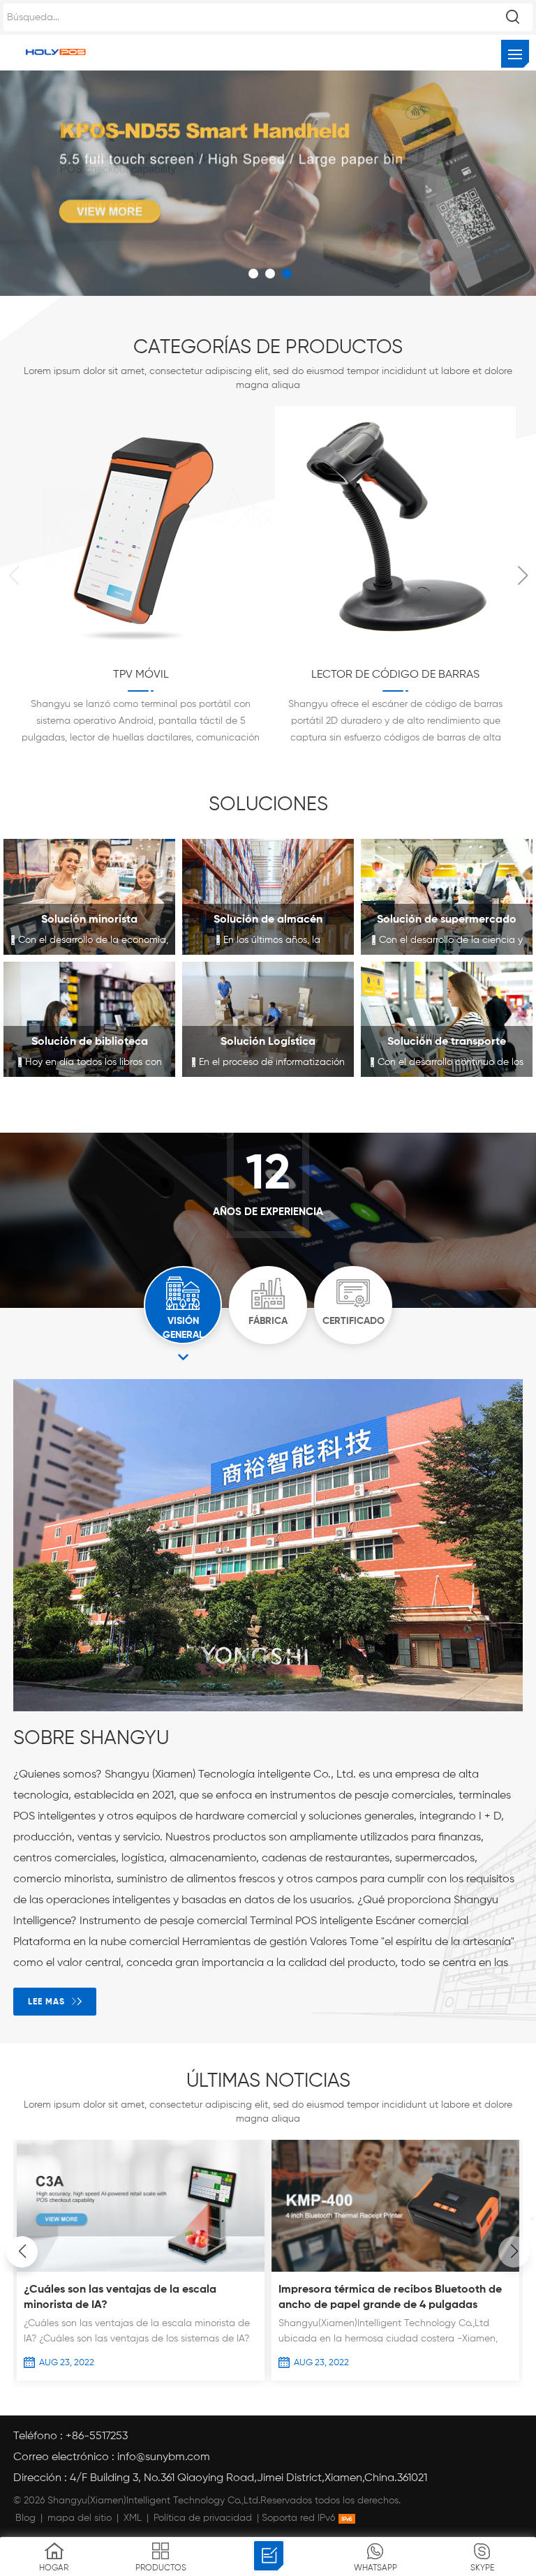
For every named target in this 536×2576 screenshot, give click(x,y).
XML (133, 2518)
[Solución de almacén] (268, 897)
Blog (25, 2518)
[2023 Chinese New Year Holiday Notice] (139, 2148)
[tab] (183, 1305)
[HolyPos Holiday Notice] (394, 2269)
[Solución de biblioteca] (89, 1020)
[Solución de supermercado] (447, 897)
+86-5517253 (97, 2436)
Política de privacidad (203, 2518)
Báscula (396, 675)
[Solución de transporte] (447, 1020)
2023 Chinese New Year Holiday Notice (122, 2175)
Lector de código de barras (141, 675)
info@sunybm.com (164, 2457)
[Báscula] (396, 644)
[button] (522, 576)
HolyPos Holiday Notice (337, 2290)
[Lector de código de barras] (141, 644)
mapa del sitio (80, 2518)
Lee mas (46, 2002)
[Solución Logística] (268, 1020)
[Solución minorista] (89, 897)
